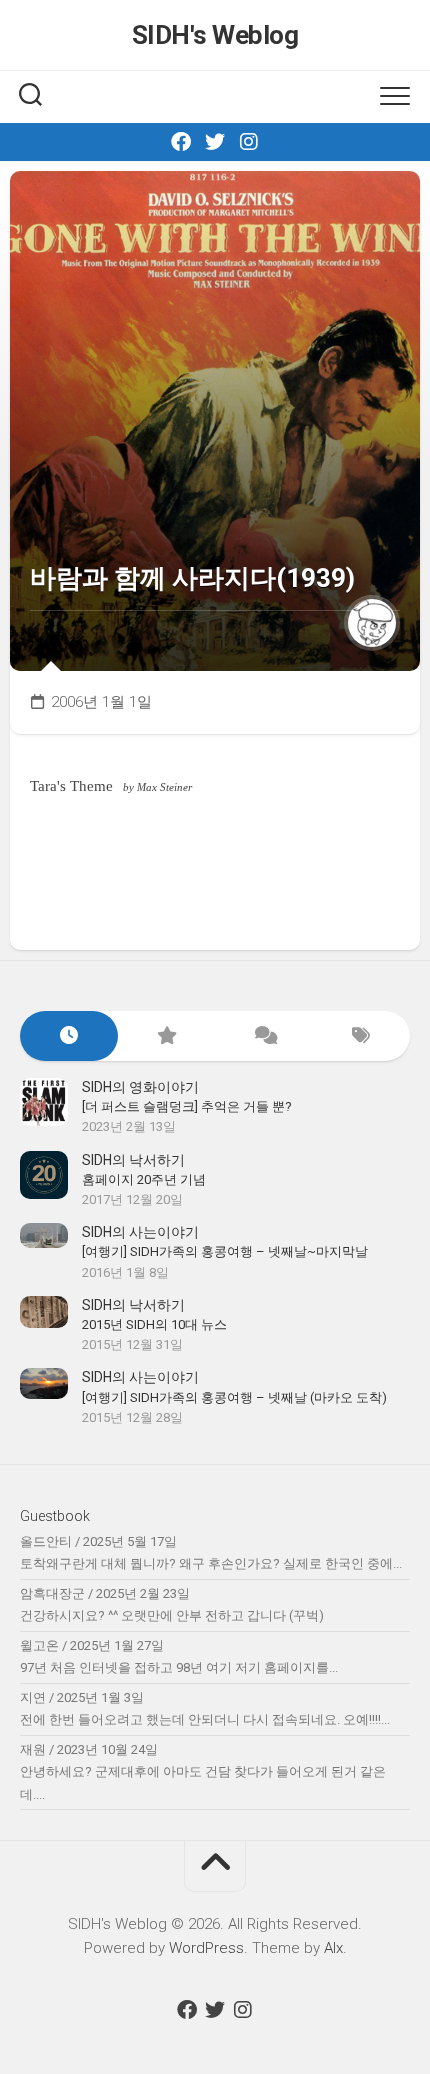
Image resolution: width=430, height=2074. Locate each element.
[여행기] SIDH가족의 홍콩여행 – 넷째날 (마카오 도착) (234, 1397)
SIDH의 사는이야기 (140, 1232)
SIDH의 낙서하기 (133, 1160)
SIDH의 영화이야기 (140, 1087)
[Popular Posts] (167, 1036)
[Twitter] (215, 142)
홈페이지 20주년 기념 (144, 1179)
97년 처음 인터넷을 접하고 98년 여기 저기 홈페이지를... (179, 1667)
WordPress (206, 1948)
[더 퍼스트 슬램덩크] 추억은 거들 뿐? (187, 1106)
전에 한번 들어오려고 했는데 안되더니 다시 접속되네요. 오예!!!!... (205, 1719)
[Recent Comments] (264, 1036)
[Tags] (362, 1036)
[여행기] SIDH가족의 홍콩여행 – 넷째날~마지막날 (225, 1251)
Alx (333, 1948)
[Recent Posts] (69, 1036)
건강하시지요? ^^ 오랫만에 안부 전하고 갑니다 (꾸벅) (172, 1615)
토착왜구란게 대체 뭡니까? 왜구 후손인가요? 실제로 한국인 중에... (211, 1563)
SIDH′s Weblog (215, 35)
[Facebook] (181, 142)
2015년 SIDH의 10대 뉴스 (154, 1324)
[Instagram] (249, 142)
